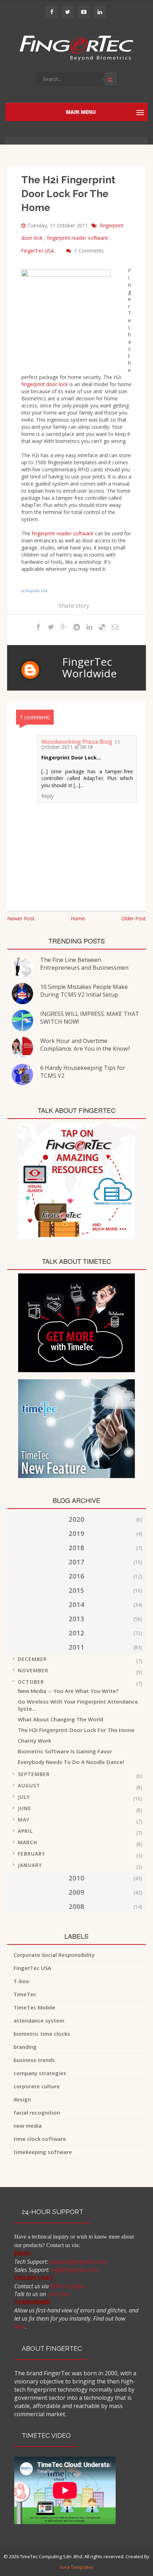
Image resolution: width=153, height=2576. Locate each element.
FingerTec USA (38, 251)
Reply (48, 796)
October (31, 1682)
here (20, 2327)
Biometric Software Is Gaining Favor (65, 1751)
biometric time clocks (42, 2034)
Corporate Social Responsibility (54, 1955)
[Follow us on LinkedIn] (100, 12)
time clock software (40, 2139)
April (25, 1831)
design (22, 2099)
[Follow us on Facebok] (52, 12)
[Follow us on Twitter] (68, 12)
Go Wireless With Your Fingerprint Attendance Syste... (78, 1705)
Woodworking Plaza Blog (77, 742)
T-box (21, 1981)
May (24, 1820)
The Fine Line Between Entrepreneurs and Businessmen (84, 964)
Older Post (134, 918)
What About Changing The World (60, 1719)
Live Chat (59, 2294)
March (28, 1842)
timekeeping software (43, 2152)
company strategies (40, 2073)
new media (28, 2126)
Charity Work (35, 1741)
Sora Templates (76, 2567)
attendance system (39, 2020)
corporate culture (37, 2086)
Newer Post (21, 918)
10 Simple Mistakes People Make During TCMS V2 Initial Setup (84, 991)
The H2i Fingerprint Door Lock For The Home (76, 1730)
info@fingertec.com (75, 2270)
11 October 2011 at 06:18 (81, 744)
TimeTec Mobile (34, 2007)
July (24, 1797)
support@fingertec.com (78, 2262)
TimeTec (25, 1994)
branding (25, 2047)
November (33, 1670)
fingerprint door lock (45, 384)
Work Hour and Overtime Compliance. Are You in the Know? (85, 1045)
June (25, 1808)
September (34, 1774)
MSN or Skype (67, 2286)
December (32, 1659)
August (29, 1785)
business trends (34, 2060)
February (31, 1854)
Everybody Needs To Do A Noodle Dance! (71, 1762)
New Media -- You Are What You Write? (68, 1691)
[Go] (111, 79)
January (30, 1865)
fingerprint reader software (78, 238)
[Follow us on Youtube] (84, 12)
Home (78, 918)
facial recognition (37, 2112)
